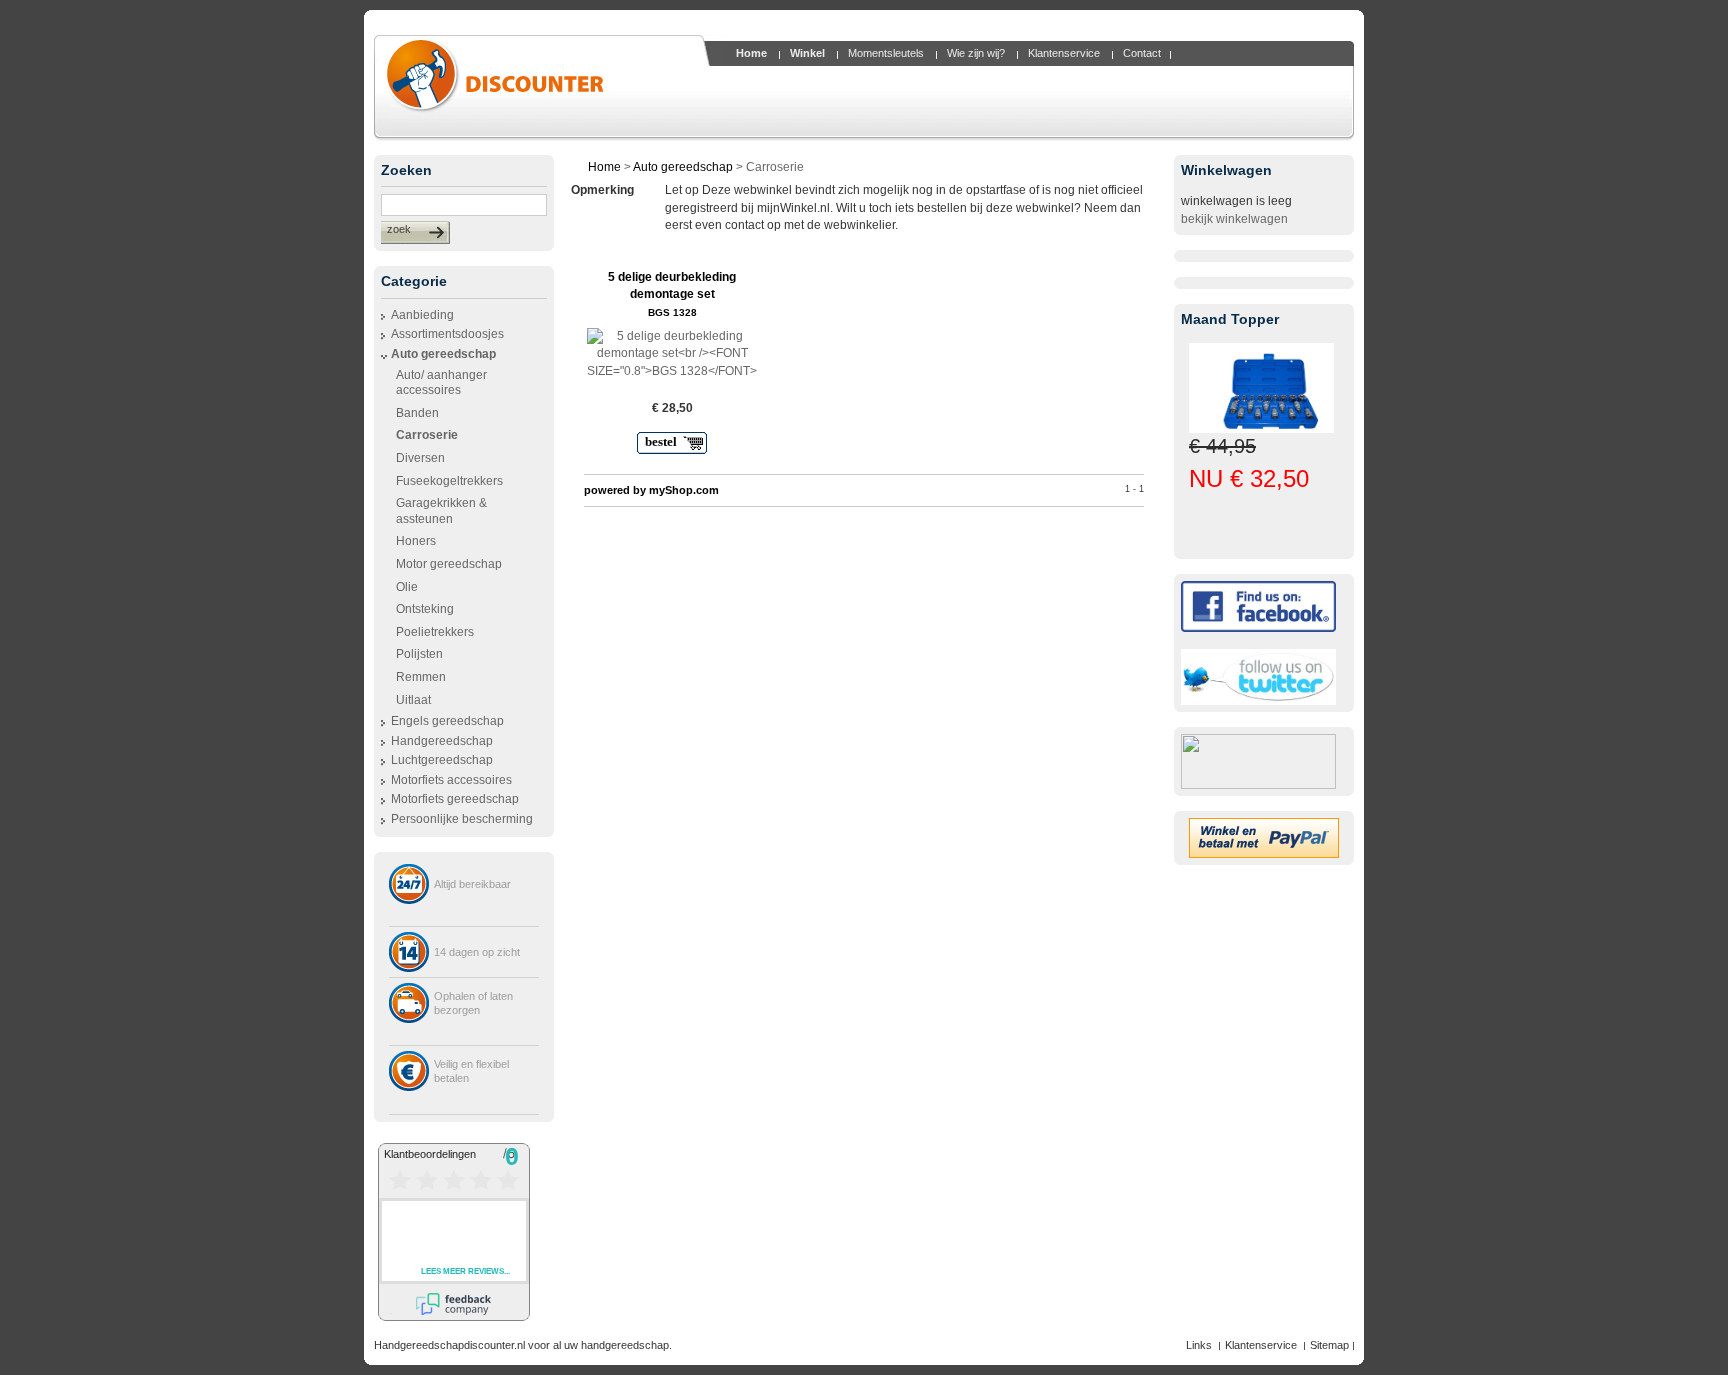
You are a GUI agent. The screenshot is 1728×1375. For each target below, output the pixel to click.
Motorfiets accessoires (451, 780)
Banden (417, 413)
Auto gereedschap (443, 354)
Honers (416, 541)
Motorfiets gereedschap (455, 799)
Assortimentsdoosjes (447, 334)
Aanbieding (422, 315)
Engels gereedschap (447, 721)
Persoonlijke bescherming (462, 819)
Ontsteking (425, 609)
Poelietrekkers (435, 632)
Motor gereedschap (449, 564)
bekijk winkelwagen (1234, 219)
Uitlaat (413, 700)
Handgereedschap (442, 741)
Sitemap (1329, 1345)
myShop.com (684, 490)
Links (1199, 1345)
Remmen (421, 677)
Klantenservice (1261, 1345)
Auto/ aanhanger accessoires (441, 383)
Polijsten (419, 654)
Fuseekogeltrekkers (449, 481)
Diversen (420, 458)
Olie (407, 587)
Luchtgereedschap (442, 760)
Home (604, 167)
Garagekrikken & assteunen (441, 511)
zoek (399, 229)
